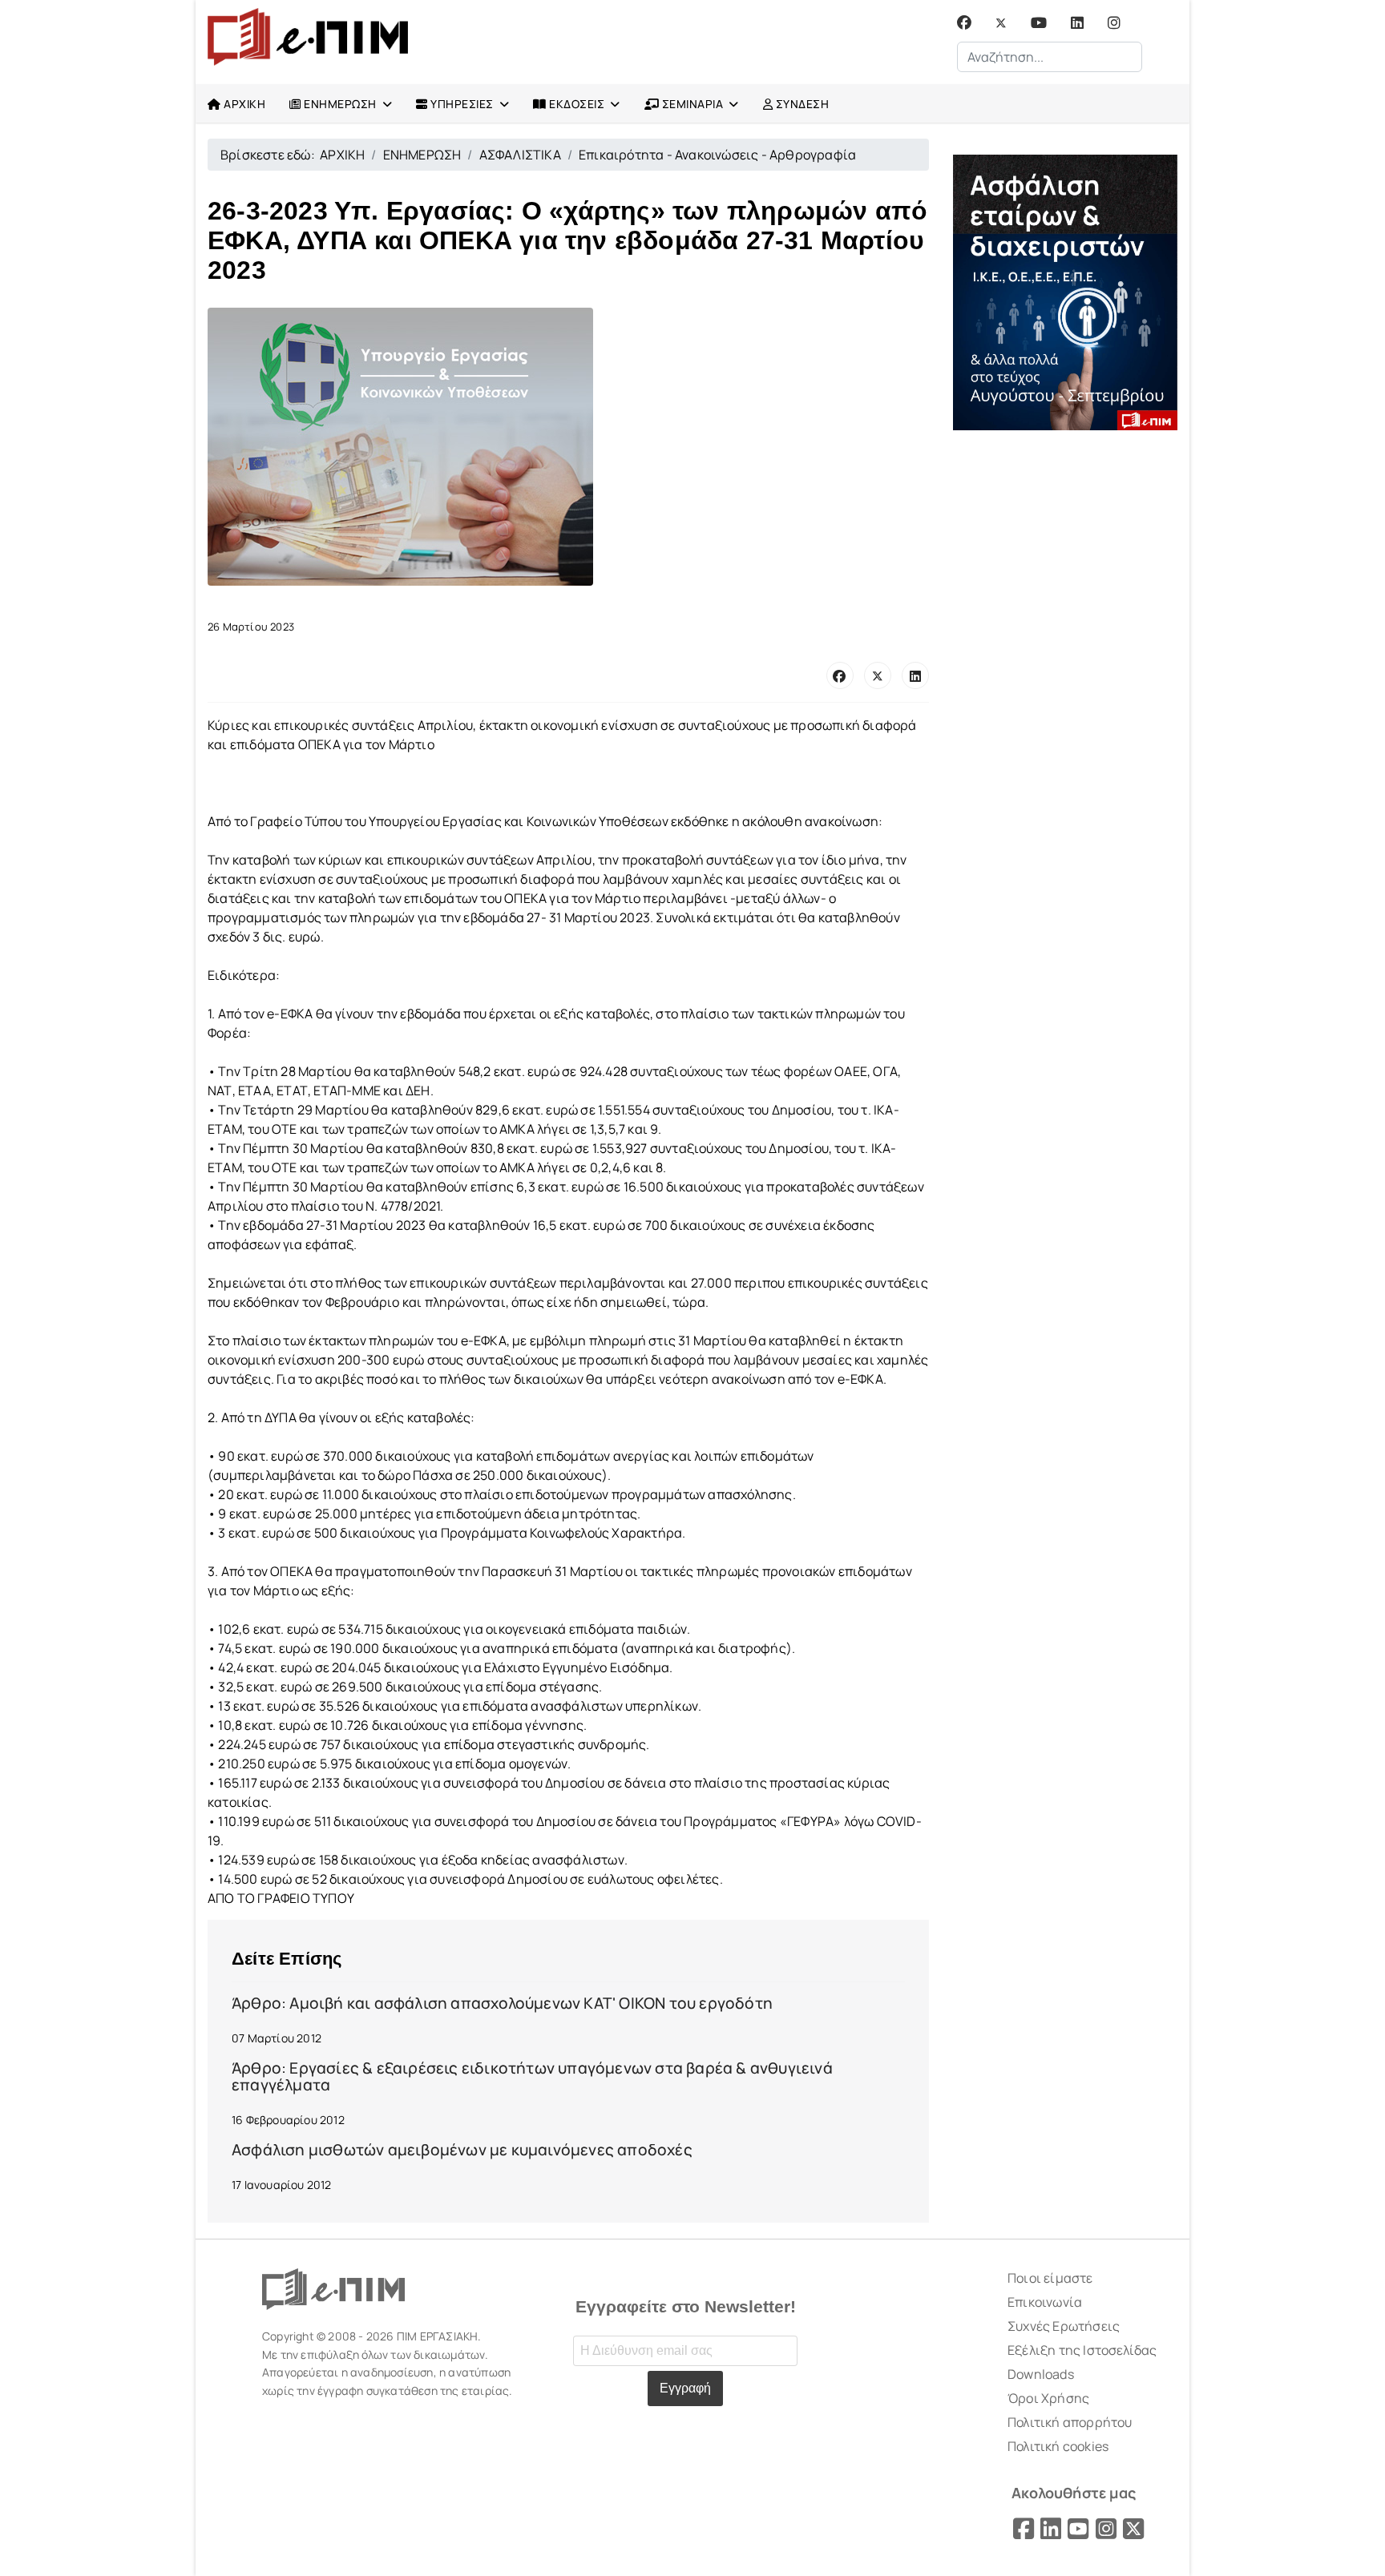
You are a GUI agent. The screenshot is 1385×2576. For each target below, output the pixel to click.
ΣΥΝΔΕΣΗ (801, 104)
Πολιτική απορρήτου (1070, 2422)
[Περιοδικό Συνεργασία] (1065, 292)
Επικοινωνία (1045, 2302)
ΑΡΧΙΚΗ (244, 104)
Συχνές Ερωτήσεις (1064, 2326)
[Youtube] (1039, 23)
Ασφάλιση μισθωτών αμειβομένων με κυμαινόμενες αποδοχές (462, 2150)
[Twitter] (1001, 23)
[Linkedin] (1077, 23)
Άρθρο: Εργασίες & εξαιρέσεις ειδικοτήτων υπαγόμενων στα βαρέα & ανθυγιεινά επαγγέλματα (532, 2076)
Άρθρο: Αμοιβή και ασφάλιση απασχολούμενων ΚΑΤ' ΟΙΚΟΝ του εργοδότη (502, 2003)
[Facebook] (964, 23)
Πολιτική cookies (1058, 2446)
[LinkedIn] (915, 675)
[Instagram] (1114, 23)
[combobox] (1050, 57)
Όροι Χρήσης (1048, 2398)
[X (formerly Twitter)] (878, 675)
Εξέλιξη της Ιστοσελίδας (1082, 2350)
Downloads (1041, 2374)
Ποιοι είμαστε (1050, 2278)
